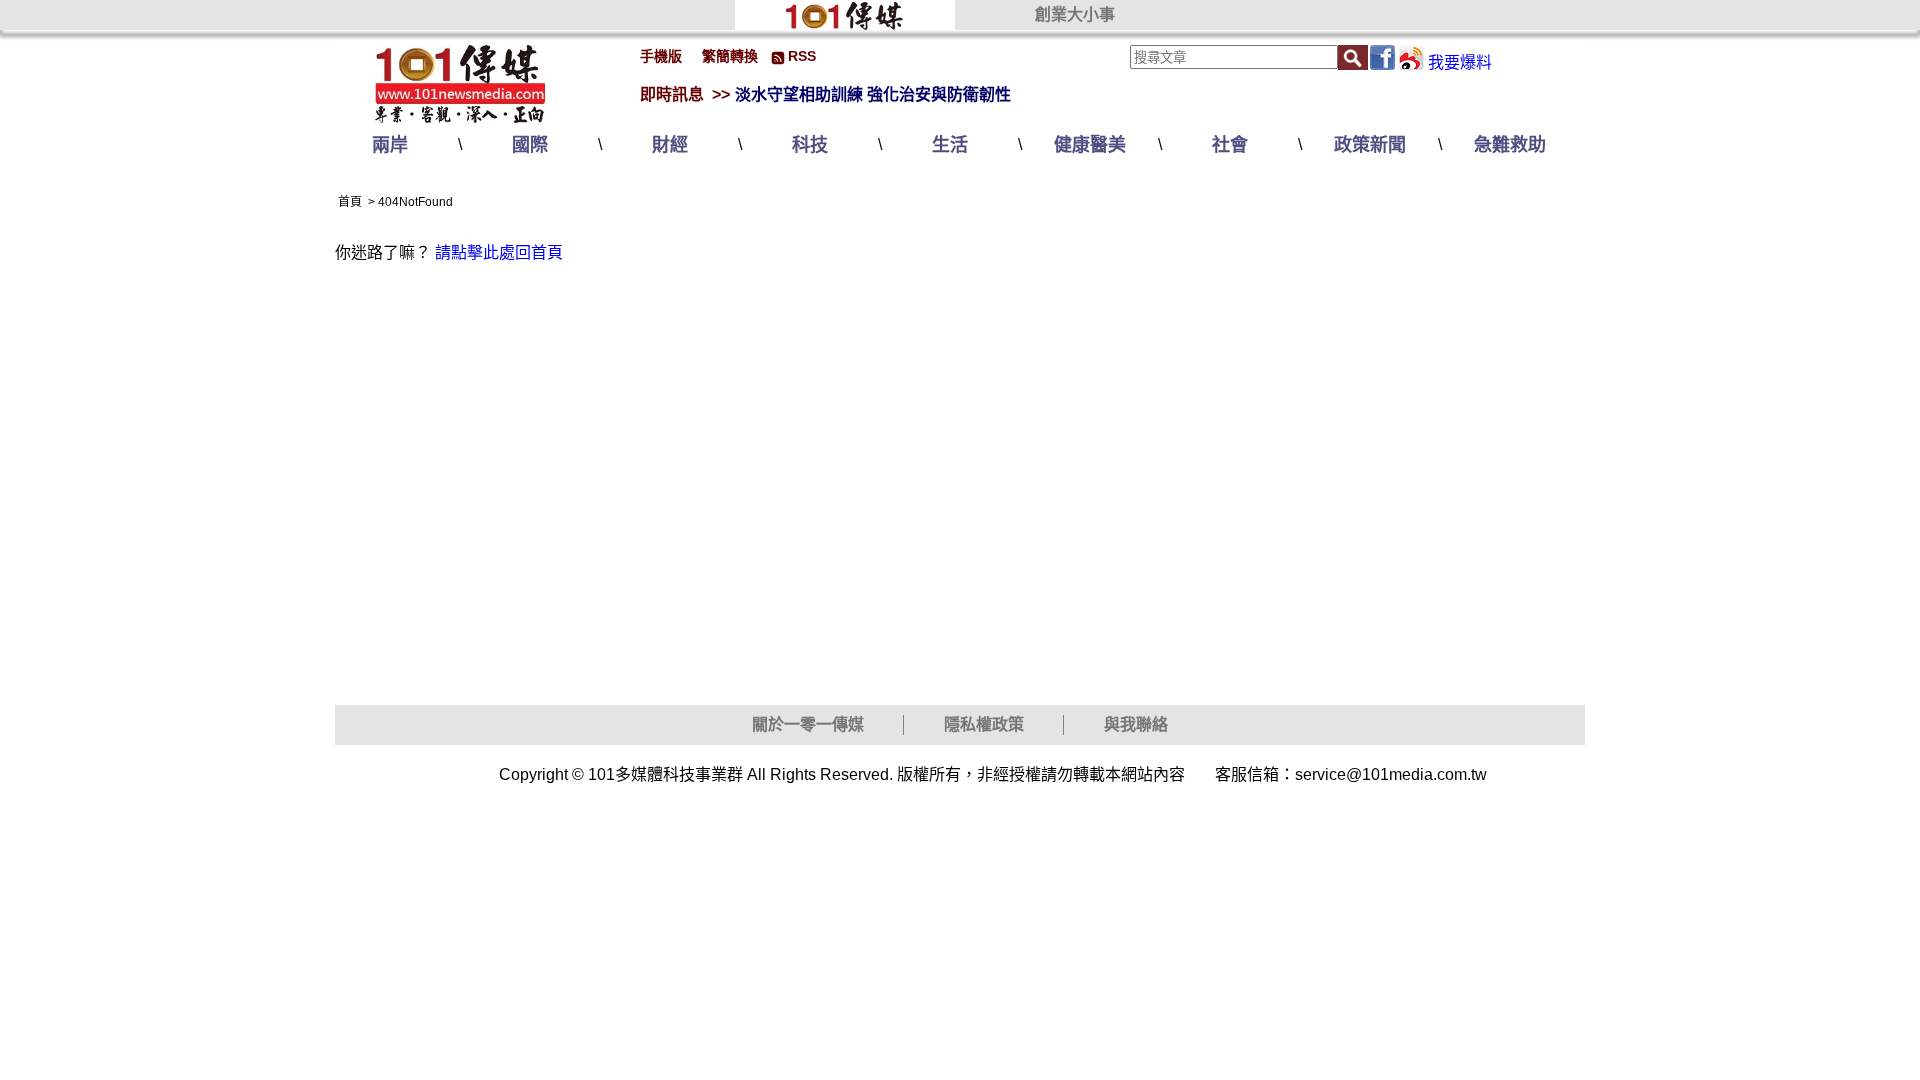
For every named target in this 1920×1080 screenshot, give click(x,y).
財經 (670, 145)
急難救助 (1510, 145)
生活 (950, 145)
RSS (802, 56)
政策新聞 (1370, 145)
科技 (810, 145)
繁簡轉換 (730, 56)
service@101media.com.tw (1391, 774)
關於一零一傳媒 (808, 724)
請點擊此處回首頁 (499, 252)
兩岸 (390, 145)
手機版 (661, 56)
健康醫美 (1090, 145)
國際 (530, 145)
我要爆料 (1460, 62)
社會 (1230, 145)
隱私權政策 (984, 724)
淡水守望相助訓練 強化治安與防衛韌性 (873, 94)
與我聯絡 (1136, 724)
